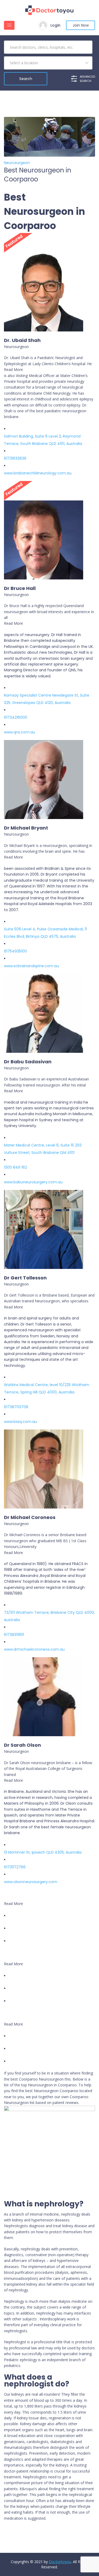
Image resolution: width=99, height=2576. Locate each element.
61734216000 (16, 717)
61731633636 (15, 458)
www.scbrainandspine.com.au (31, 966)
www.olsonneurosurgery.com (31, 1882)
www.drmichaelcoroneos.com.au (34, 1649)
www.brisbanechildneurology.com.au (38, 473)
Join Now (81, 25)
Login (55, 25)
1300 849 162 (15, 1167)
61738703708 (16, 1407)
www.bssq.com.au (20, 1422)
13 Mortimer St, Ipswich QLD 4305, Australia (43, 1852)
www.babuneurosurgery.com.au (33, 1182)
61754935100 (15, 951)
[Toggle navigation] (9, 25)
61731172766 (15, 1867)
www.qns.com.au (20, 732)
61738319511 (14, 1635)
